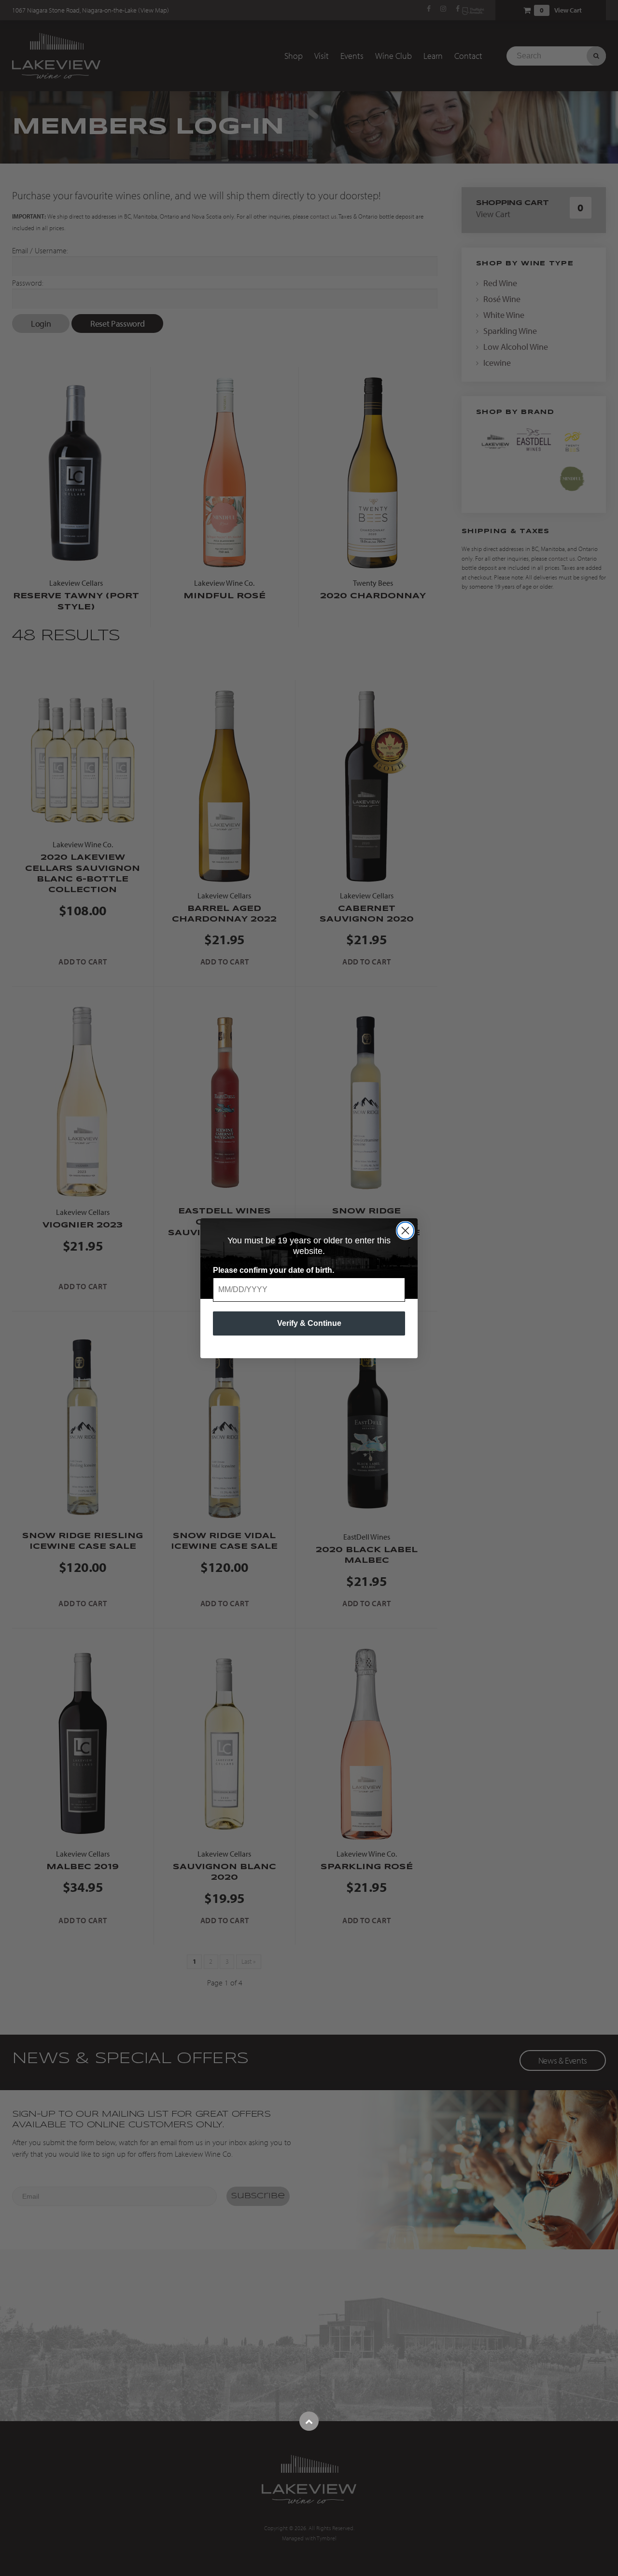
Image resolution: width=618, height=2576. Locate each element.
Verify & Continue (309, 1323)
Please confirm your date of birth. (274, 1270)
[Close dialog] (405, 1231)
